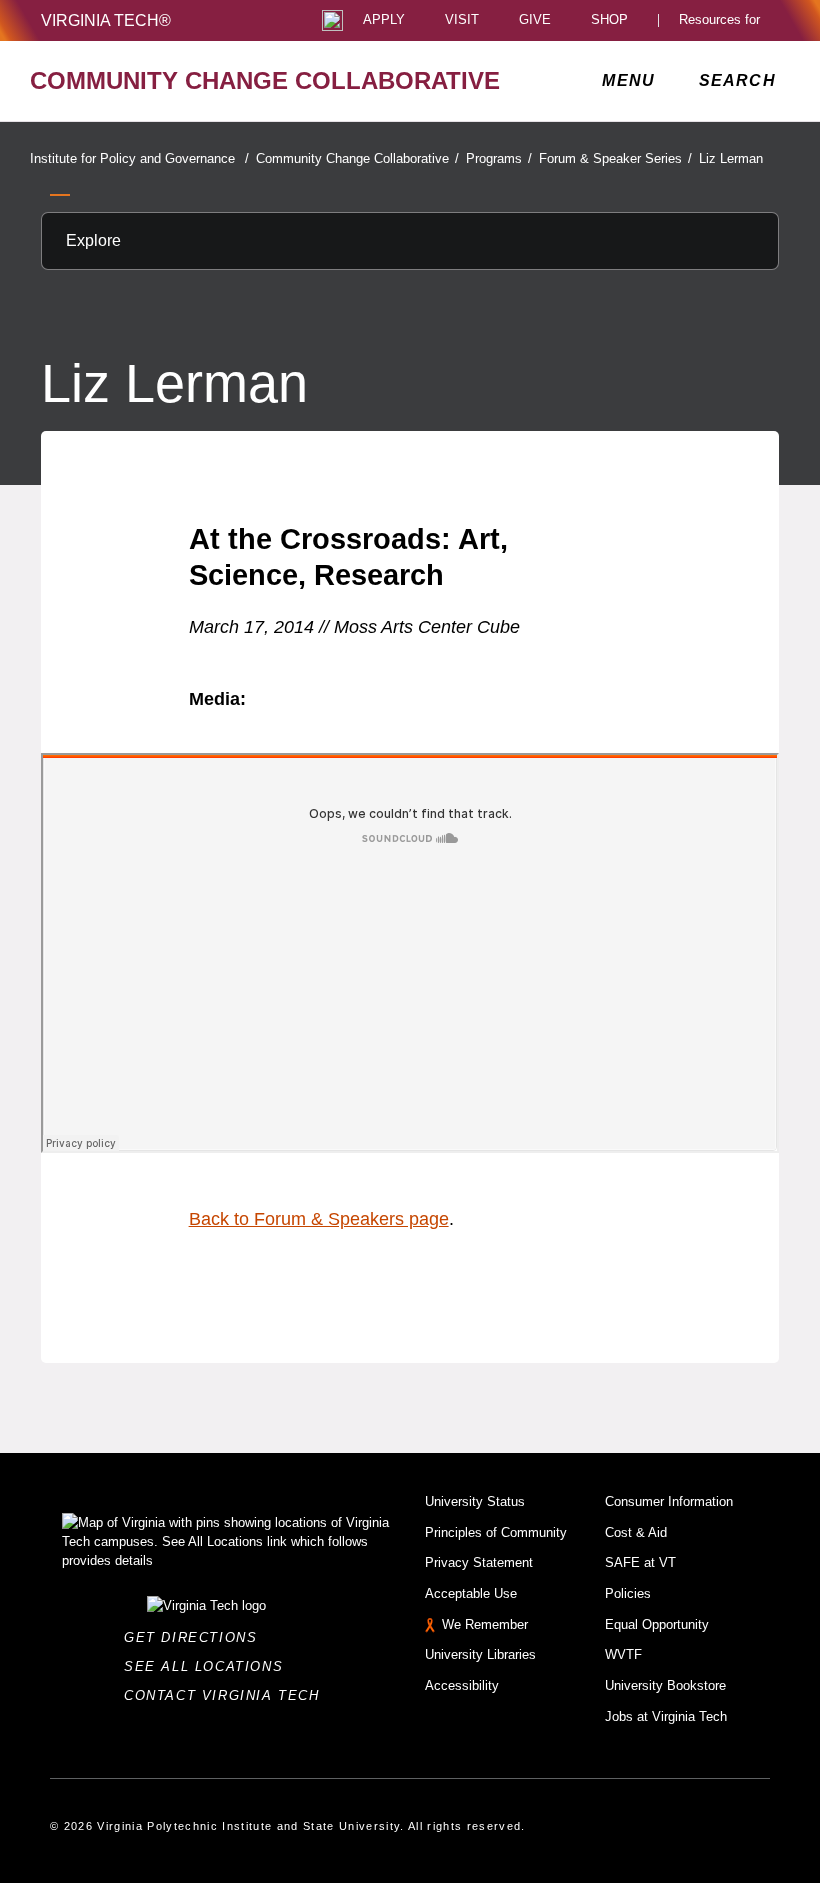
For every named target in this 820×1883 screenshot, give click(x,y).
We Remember (485, 1624)
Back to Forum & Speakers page (319, 1219)
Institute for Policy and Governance (139, 158)
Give (535, 20)
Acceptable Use (471, 1593)
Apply (384, 20)
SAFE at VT (640, 1562)
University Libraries (480, 1654)
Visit (462, 20)
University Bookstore (665, 1685)
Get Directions (196, 1637)
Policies (628, 1593)
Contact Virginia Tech (227, 1695)
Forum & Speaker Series (615, 158)
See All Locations (209, 1666)
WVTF (623, 1654)
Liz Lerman (731, 158)
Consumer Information (669, 1501)
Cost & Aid (636, 1532)
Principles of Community (496, 1532)
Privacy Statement (479, 1562)
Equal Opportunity (657, 1624)
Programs (499, 158)
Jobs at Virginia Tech (666, 1716)
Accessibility (462, 1685)
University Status (475, 1501)
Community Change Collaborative (357, 158)
